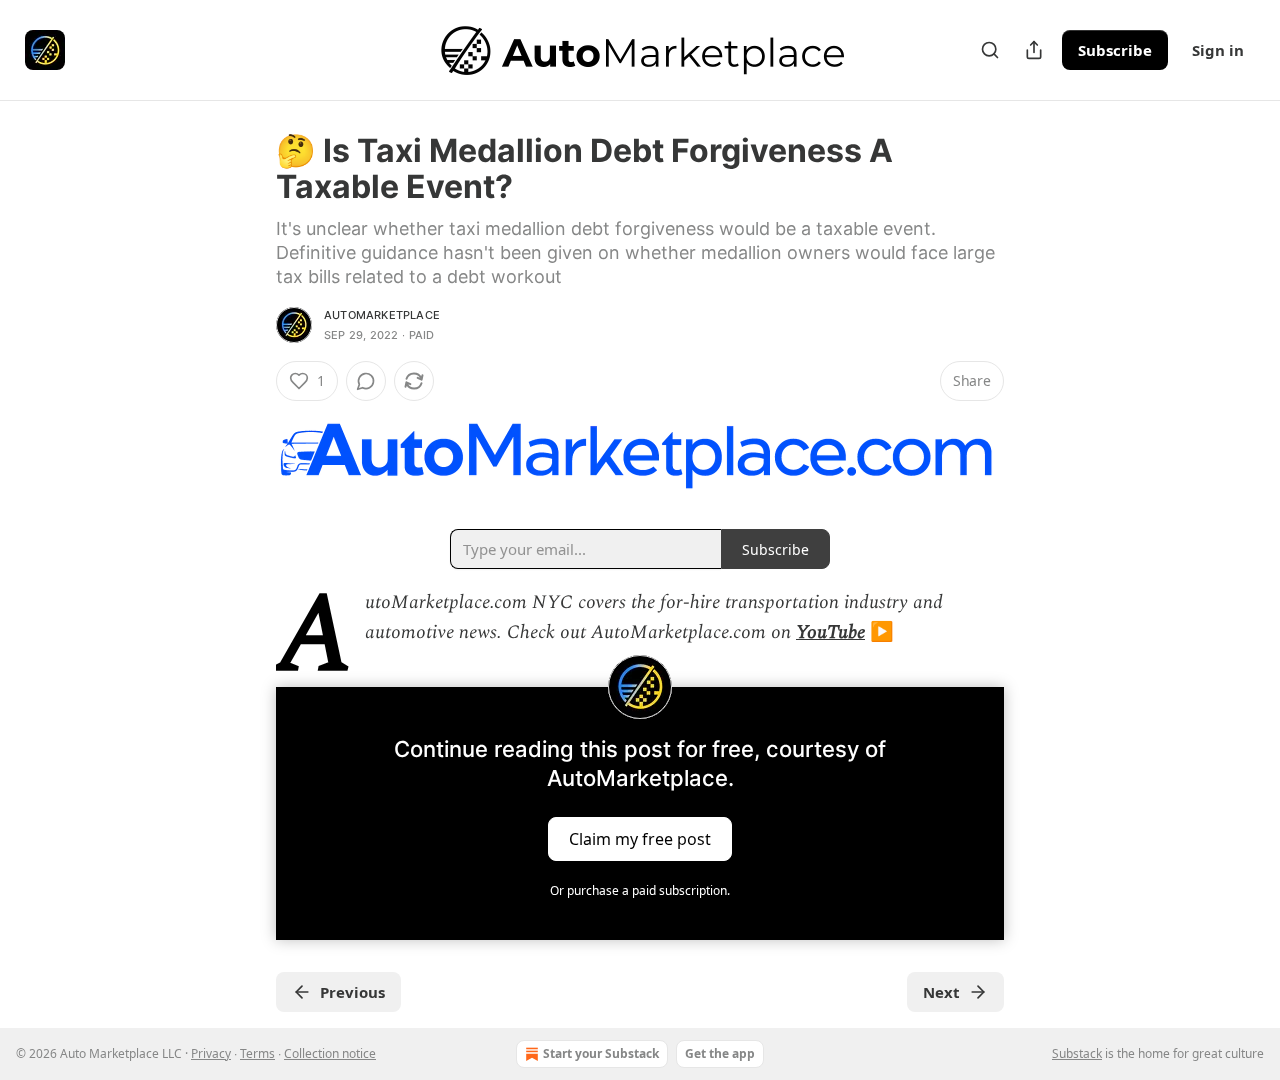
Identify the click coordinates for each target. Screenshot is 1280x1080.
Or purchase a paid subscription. (640, 890)
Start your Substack (601, 1053)
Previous (352, 992)
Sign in (1218, 50)
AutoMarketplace (382, 315)
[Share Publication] (1034, 50)
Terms (257, 1053)
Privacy (211, 1053)
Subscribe (1115, 50)
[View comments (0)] (366, 381)
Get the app (720, 1053)
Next (941, 992)
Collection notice (330, 1053)
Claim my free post (640, 838)
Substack (1077, 1053)
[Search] (990, 50)
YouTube (830, 632)
